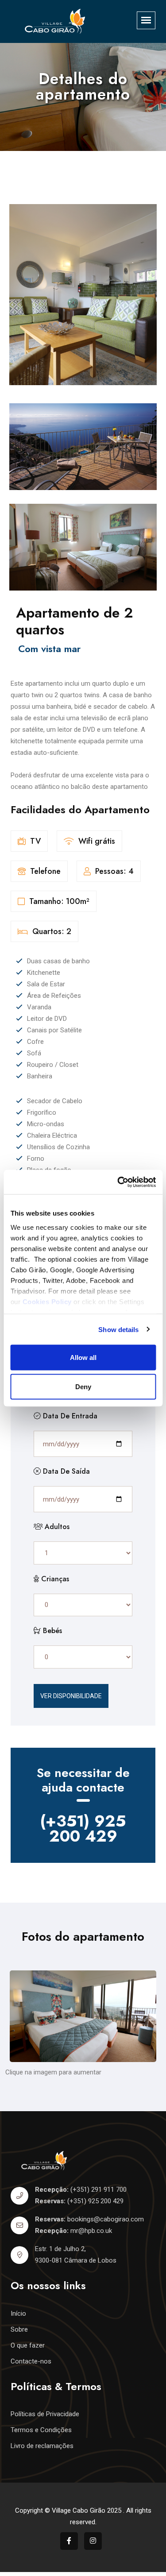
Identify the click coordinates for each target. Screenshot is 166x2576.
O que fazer (28, 2345)
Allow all (83, 1358)
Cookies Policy (47, 1301)
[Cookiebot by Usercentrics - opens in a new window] (118, 1182)
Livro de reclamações (42, 2446)
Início (18, 2313)
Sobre (19, 2329)
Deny (83, 1386)
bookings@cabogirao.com (106, 2219)
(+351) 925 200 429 (83, 1828)
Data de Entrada (69, 1416)
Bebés (51, 1631)
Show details (118, 1329)
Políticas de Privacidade (45, 2414)
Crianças (54, 1579)
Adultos (56, 1527)
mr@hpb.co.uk (91, 2231)
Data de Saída (65, 1471)
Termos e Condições (41, 2430)
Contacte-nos (31, 2361)
